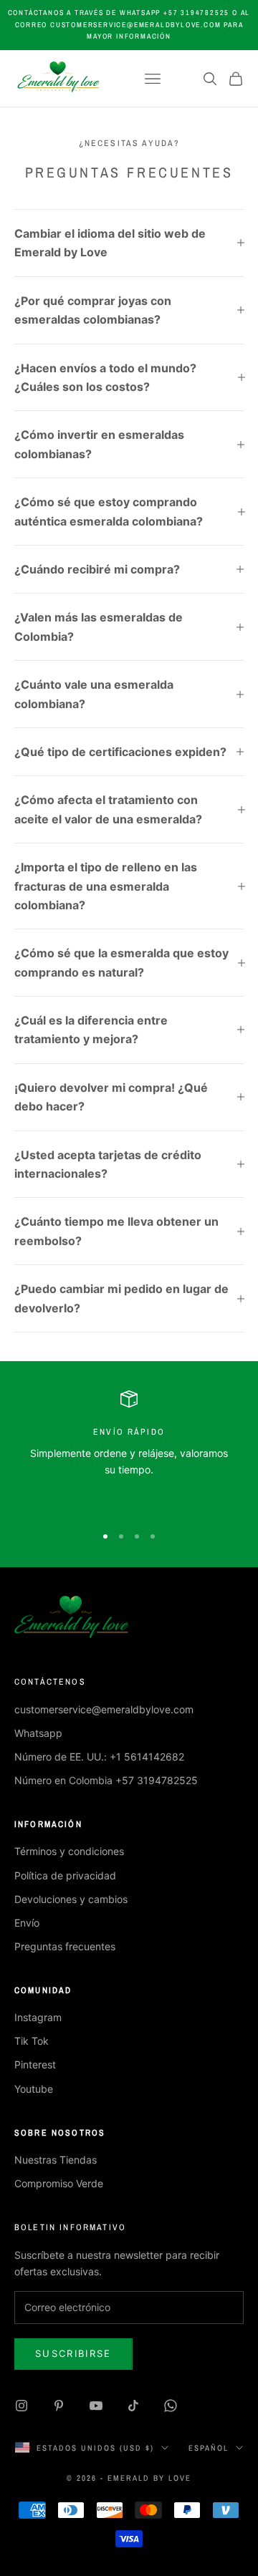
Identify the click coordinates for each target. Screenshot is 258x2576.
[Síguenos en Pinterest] (59, 2406)
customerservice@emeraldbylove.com (104, 1709)
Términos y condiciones (69, 1851)
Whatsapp (38, 1733)
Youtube (34, 2089)
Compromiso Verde (59, 2183)
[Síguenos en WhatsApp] (171, 2406)
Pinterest (35, 2064)
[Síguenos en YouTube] (96, 2406)
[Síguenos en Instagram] (21, 2406)
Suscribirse (73, 2353)
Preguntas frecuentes (65, 1946)
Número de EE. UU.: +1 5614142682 (99, 1757)
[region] (129, 1451)
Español (209, 2448)
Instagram (38, 2017)
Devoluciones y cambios (71, 1899)
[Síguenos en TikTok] (133, 2406)
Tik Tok (32, 2041)
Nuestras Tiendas (56, 2160)
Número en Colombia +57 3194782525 (106, 1780)
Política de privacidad (65, 1875)
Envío (27, 1923)
